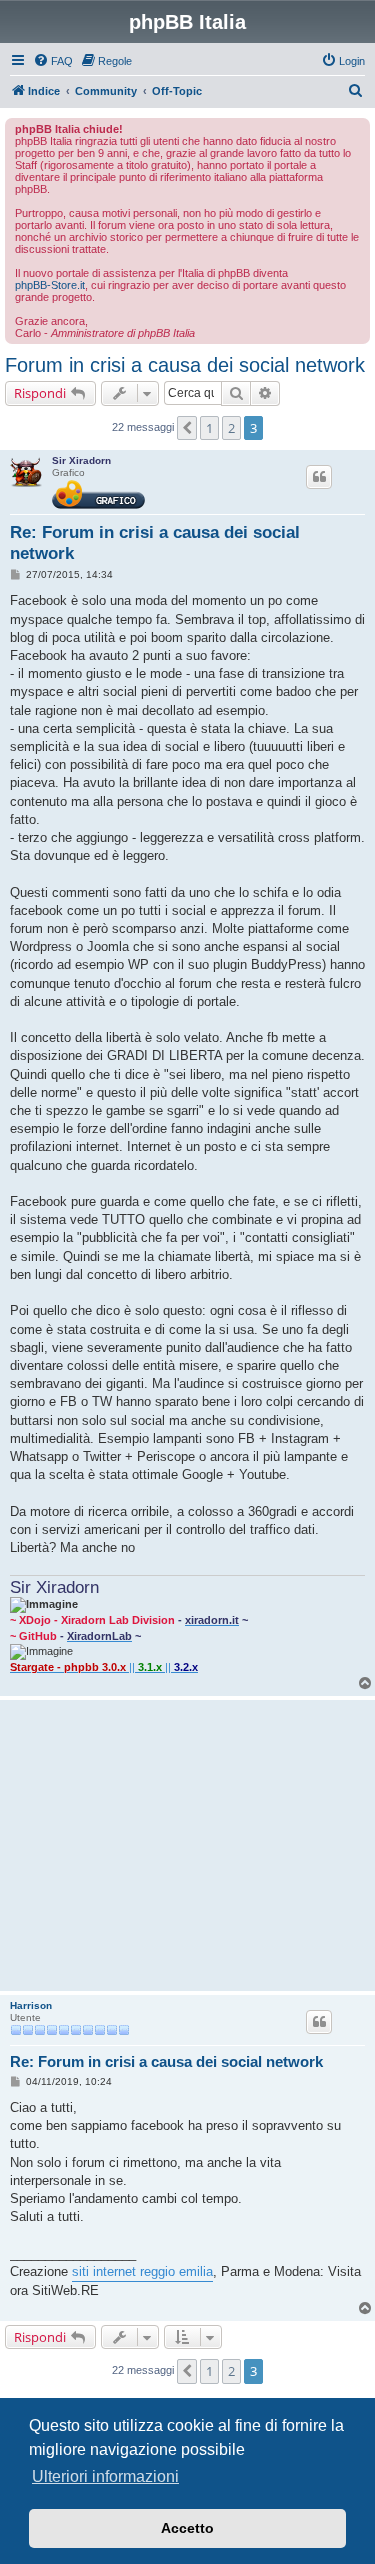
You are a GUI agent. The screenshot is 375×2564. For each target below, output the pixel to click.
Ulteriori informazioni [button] (105, 2476)
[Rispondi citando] (319, 477)
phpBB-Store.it (50, 285)
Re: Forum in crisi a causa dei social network (155, 543)
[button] (187, 428)
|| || (104, 1667)
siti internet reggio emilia (142, 2271)
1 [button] (209, 428)
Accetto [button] (187, 2528)
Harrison (31, 2005)
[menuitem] (53, 61)
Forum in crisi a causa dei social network (185, 365)
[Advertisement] (187, 1845)
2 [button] (231, 428)
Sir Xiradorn (81, 460)
